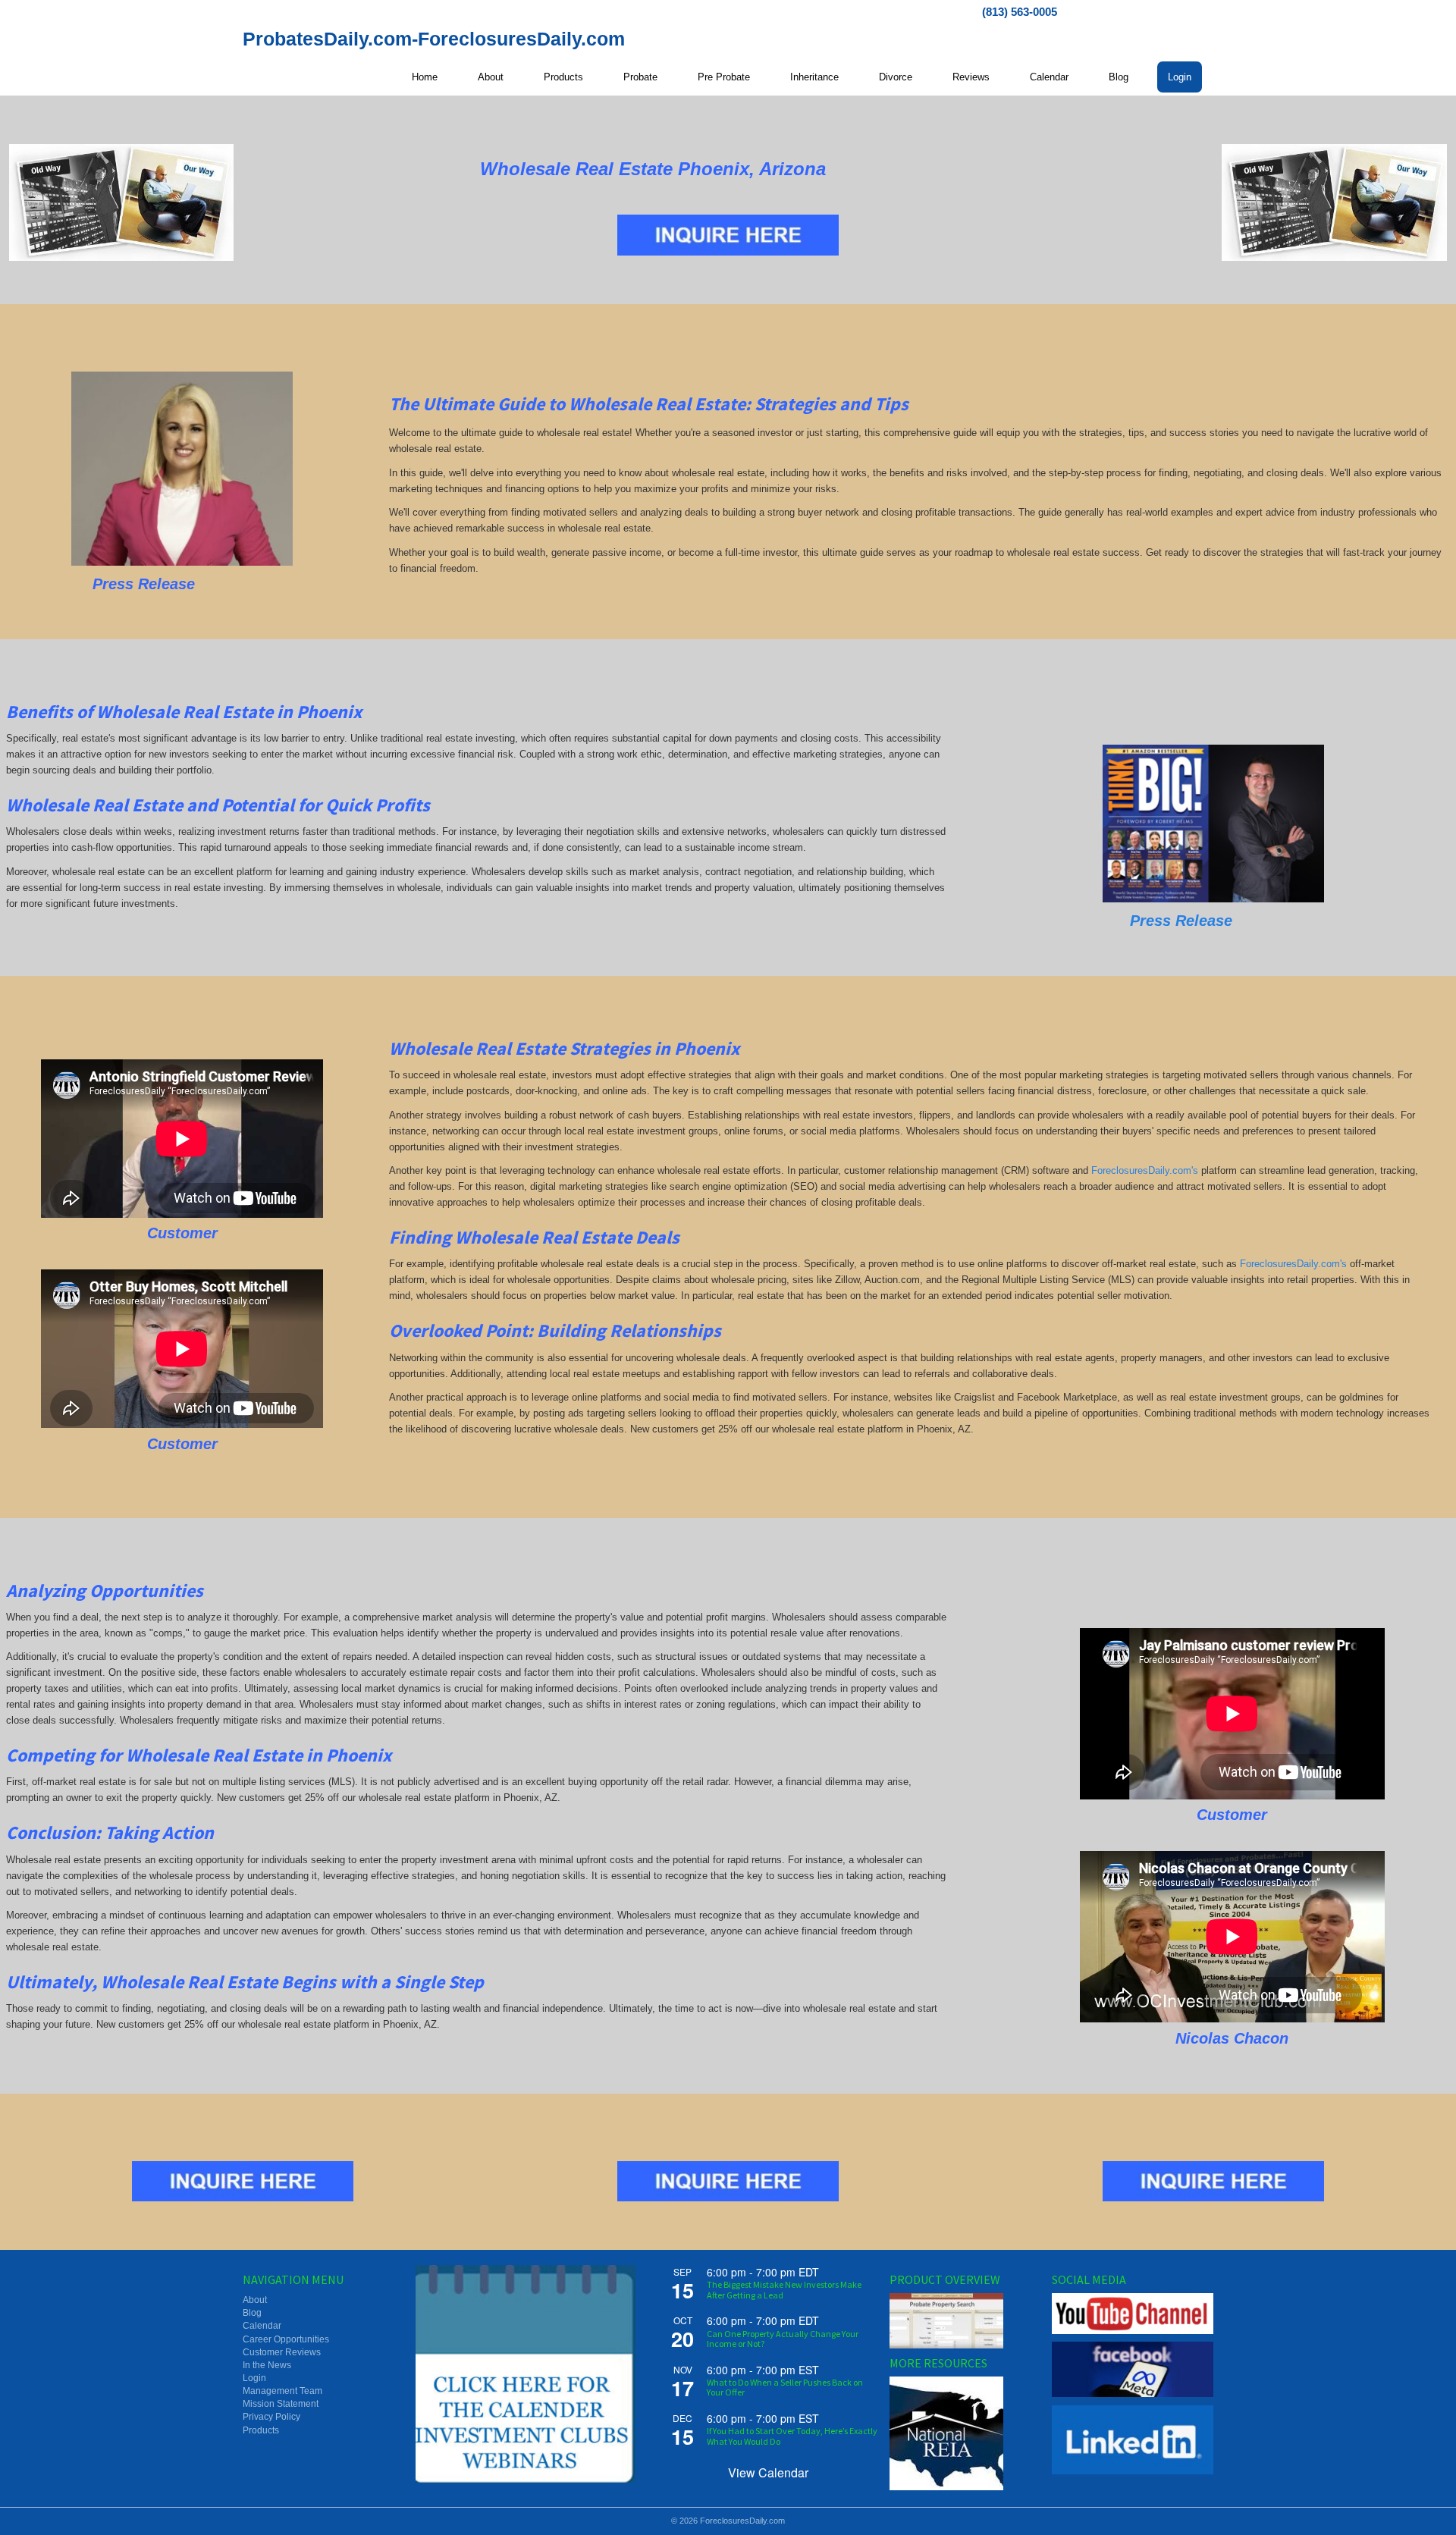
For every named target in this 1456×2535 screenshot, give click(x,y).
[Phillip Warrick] (1213, 824)
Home (425, 77)
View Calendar (768, 2472)
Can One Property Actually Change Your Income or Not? (783, 2339)
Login (1180, 77)
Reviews (971, 77)
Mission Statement (281, 2404)
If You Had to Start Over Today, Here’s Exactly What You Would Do (792, 2436)
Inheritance (814, 77)
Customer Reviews (282, 2352)
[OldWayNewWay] (122, 202)
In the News (267, 2365)
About (491, 77)
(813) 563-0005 (1020, 12)
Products (563, 77)
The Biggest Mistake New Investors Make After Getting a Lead (784, 2289)
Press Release (1181, 921)
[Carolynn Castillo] (182, 469)
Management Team (282, 2391)
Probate (640, 77)
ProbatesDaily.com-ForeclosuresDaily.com (434, 39)
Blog (1119, 77)
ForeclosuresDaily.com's (1145, 1170)
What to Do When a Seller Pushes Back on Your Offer (785, 2387)
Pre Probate (724, 77)
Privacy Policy (271, 2417)
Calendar (1049, 77)
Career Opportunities (286, 2339)
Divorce (896, 77)
